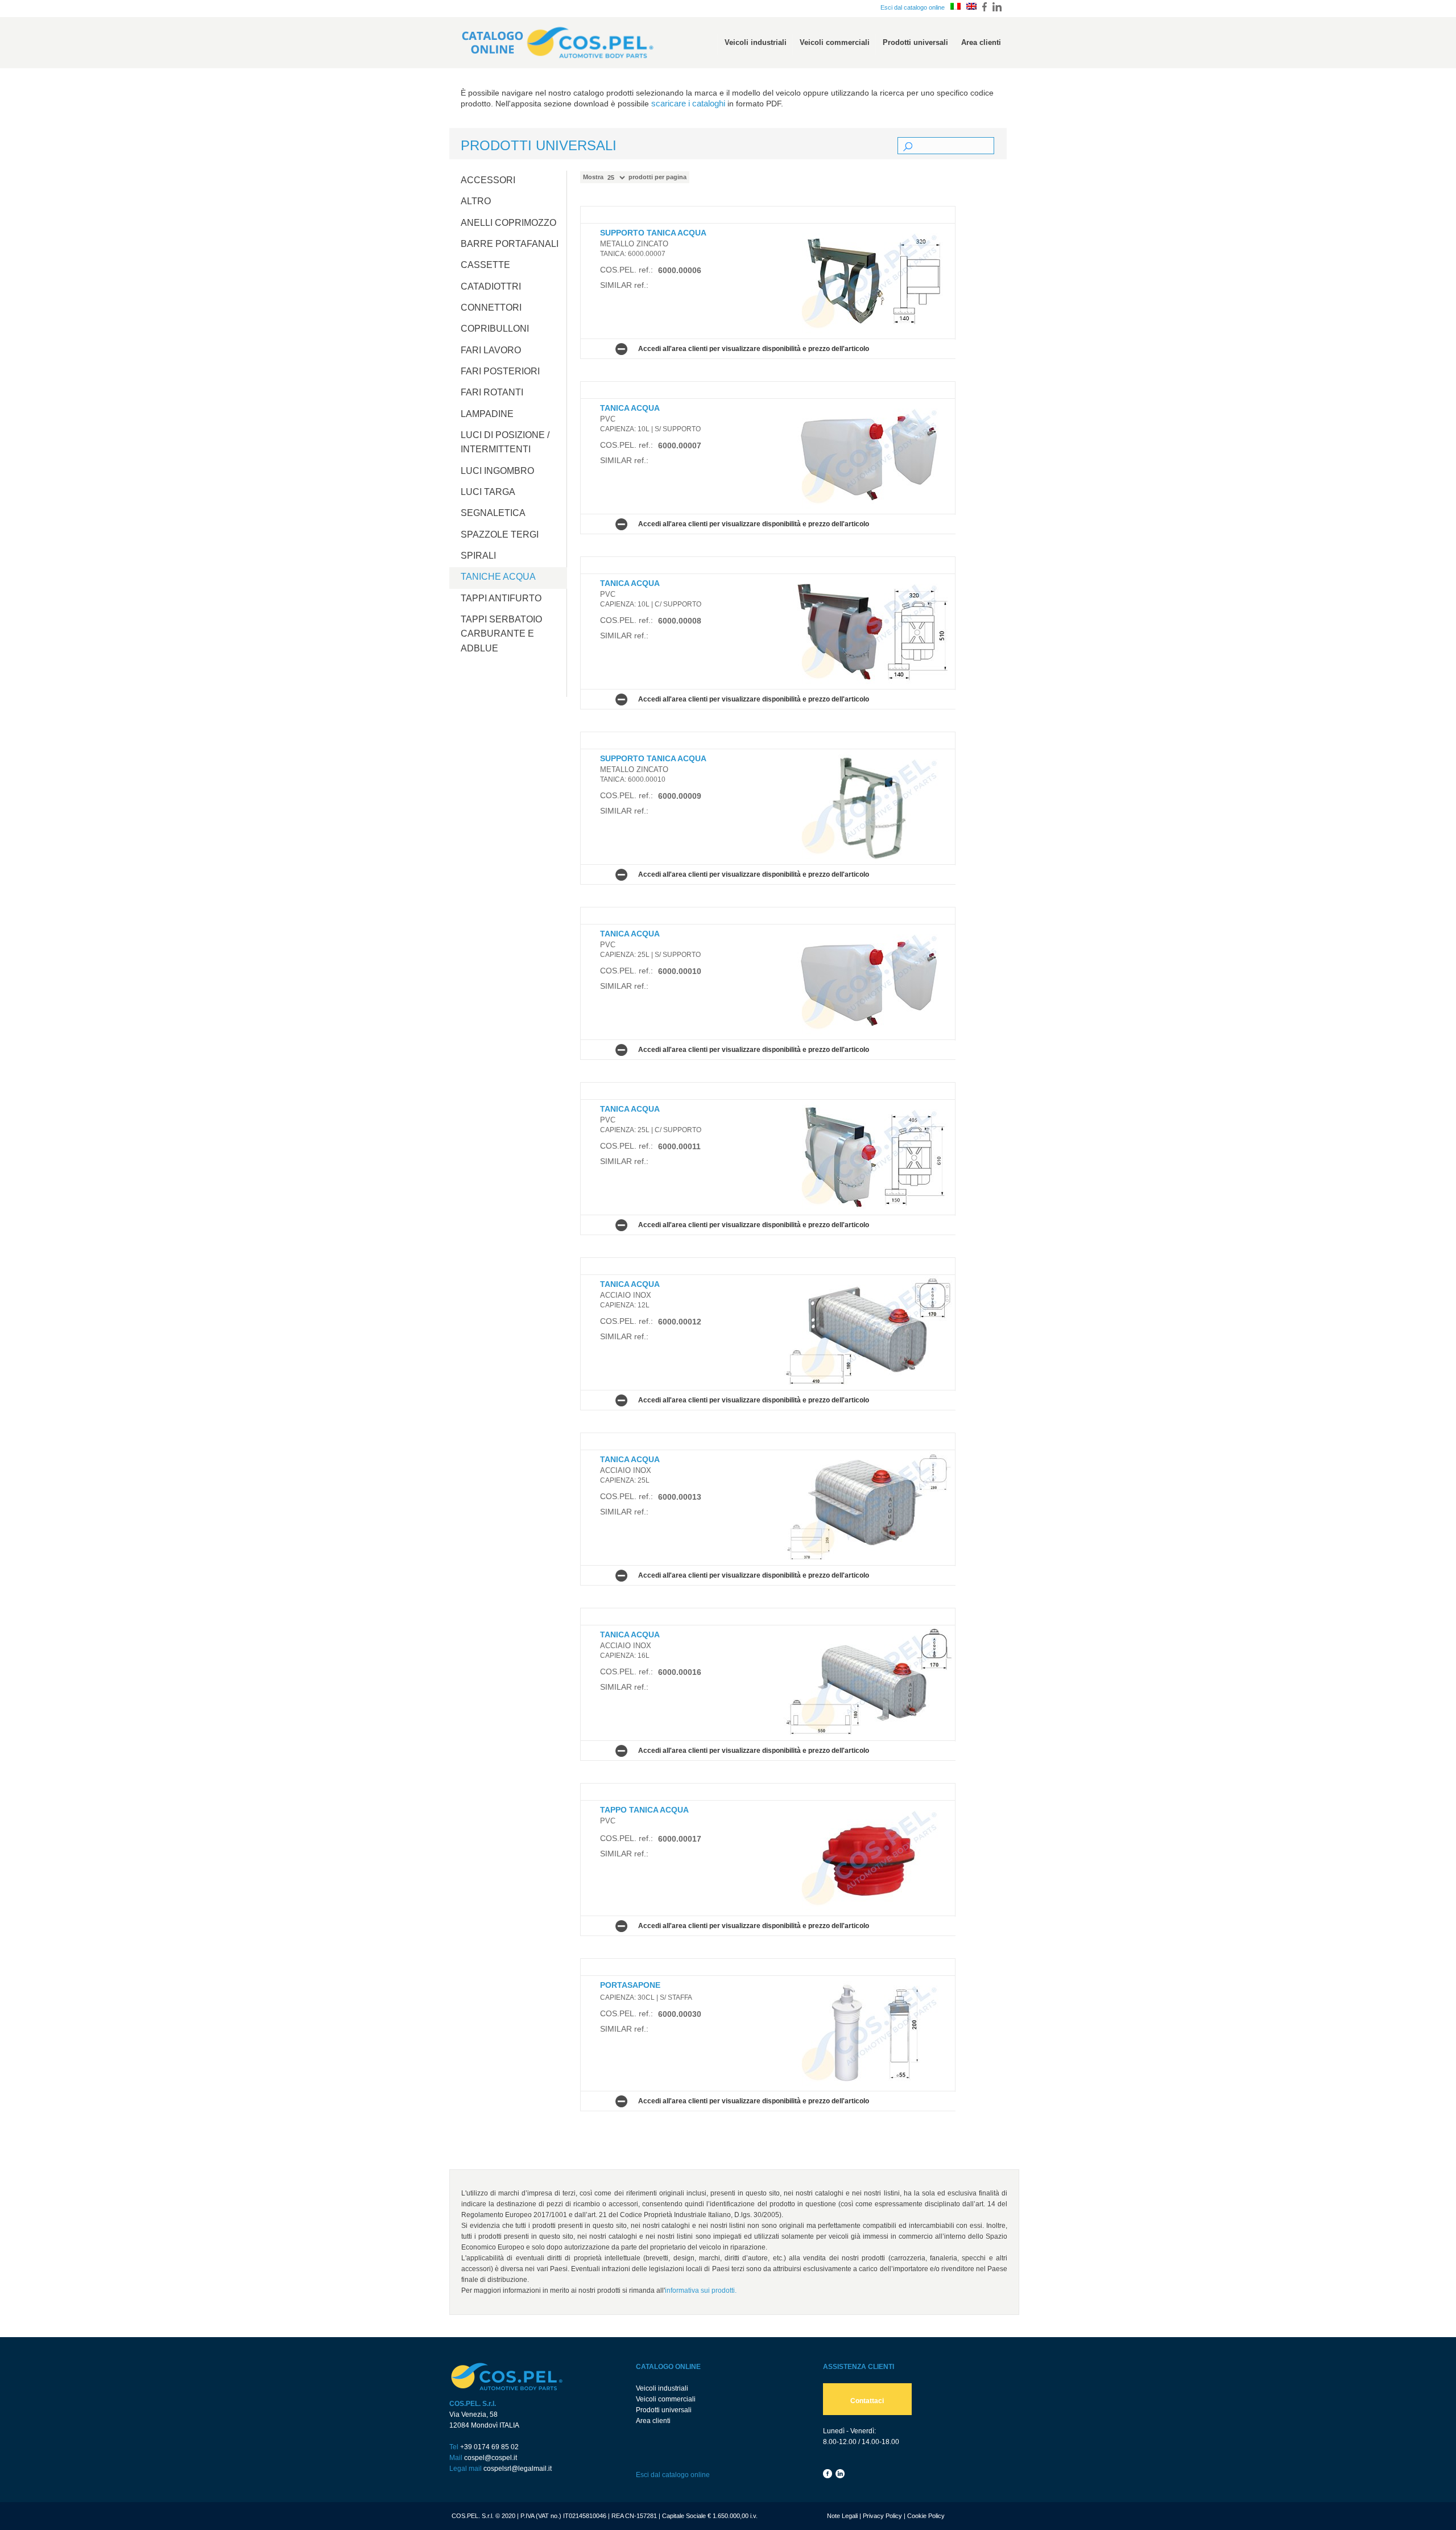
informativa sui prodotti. (701, 2290)
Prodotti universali (664, 2410)
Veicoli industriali (662, 2388)
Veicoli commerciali (666, 2399)
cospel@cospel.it (491, 2458)
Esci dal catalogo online (913, 7)
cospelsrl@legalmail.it (518, 2469)
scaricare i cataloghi (688, 104)
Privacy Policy (882, 2516)
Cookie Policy (926, 2516)
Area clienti (653, 2421)
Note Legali (842, 2516)
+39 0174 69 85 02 (489, 2447)
